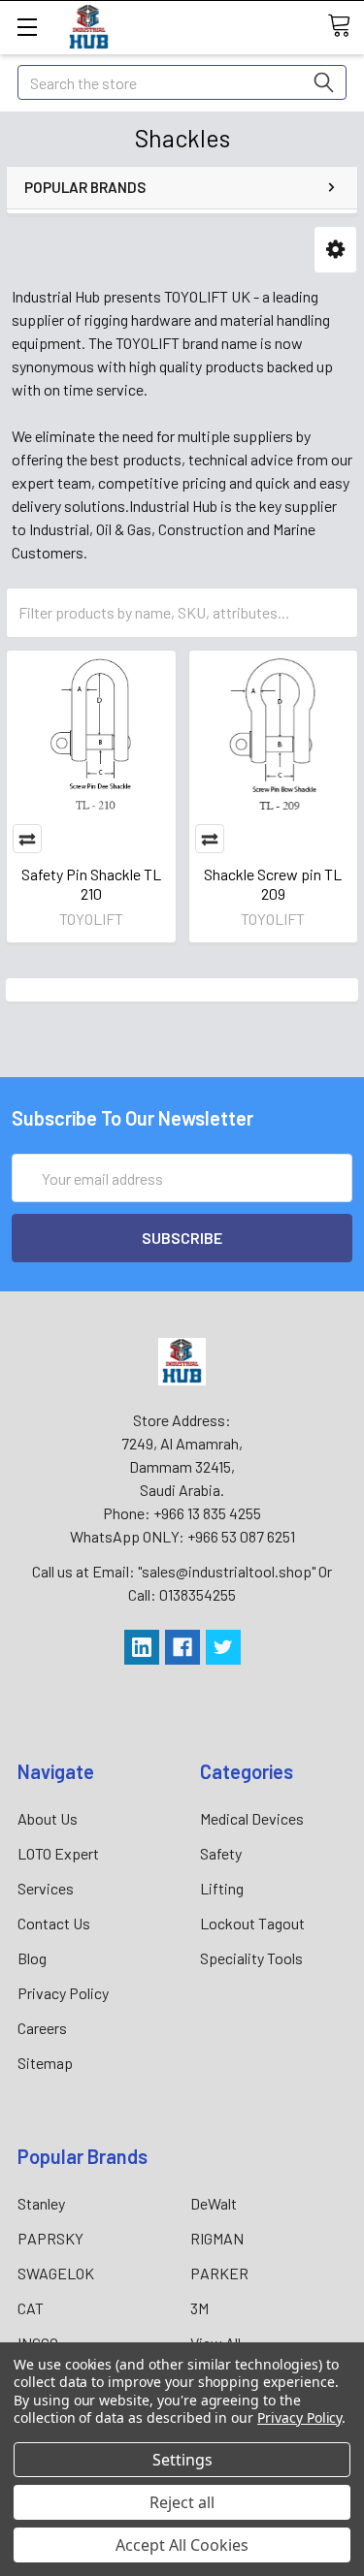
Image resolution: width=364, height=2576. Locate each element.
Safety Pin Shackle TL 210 (91, 884)
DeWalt (214, 2203)
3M (199, 2308)
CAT (31, 2308)
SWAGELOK (56, 2273)
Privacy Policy (63, 1993)
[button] (335, 250)
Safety (221, 1853)
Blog (32, 1958)
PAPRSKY (50, 2238)
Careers (42, 2028)
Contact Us (54, 1923)
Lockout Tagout (252, 1923)
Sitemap (45, 2063)
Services (46, 1888)
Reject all (182, 2502)
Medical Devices (252, 1818)
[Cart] (346, 26)
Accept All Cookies (182, 2545)
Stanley (41, 2203)
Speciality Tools (251, 1958)
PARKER (219, 2273)
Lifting (222, 1888)
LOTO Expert (58, 1853)
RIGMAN (217, 2238)
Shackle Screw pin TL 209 (273, 884)
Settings (182, 2460)
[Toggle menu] (27, 27)
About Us (48, 1818)
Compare (27, 839)
